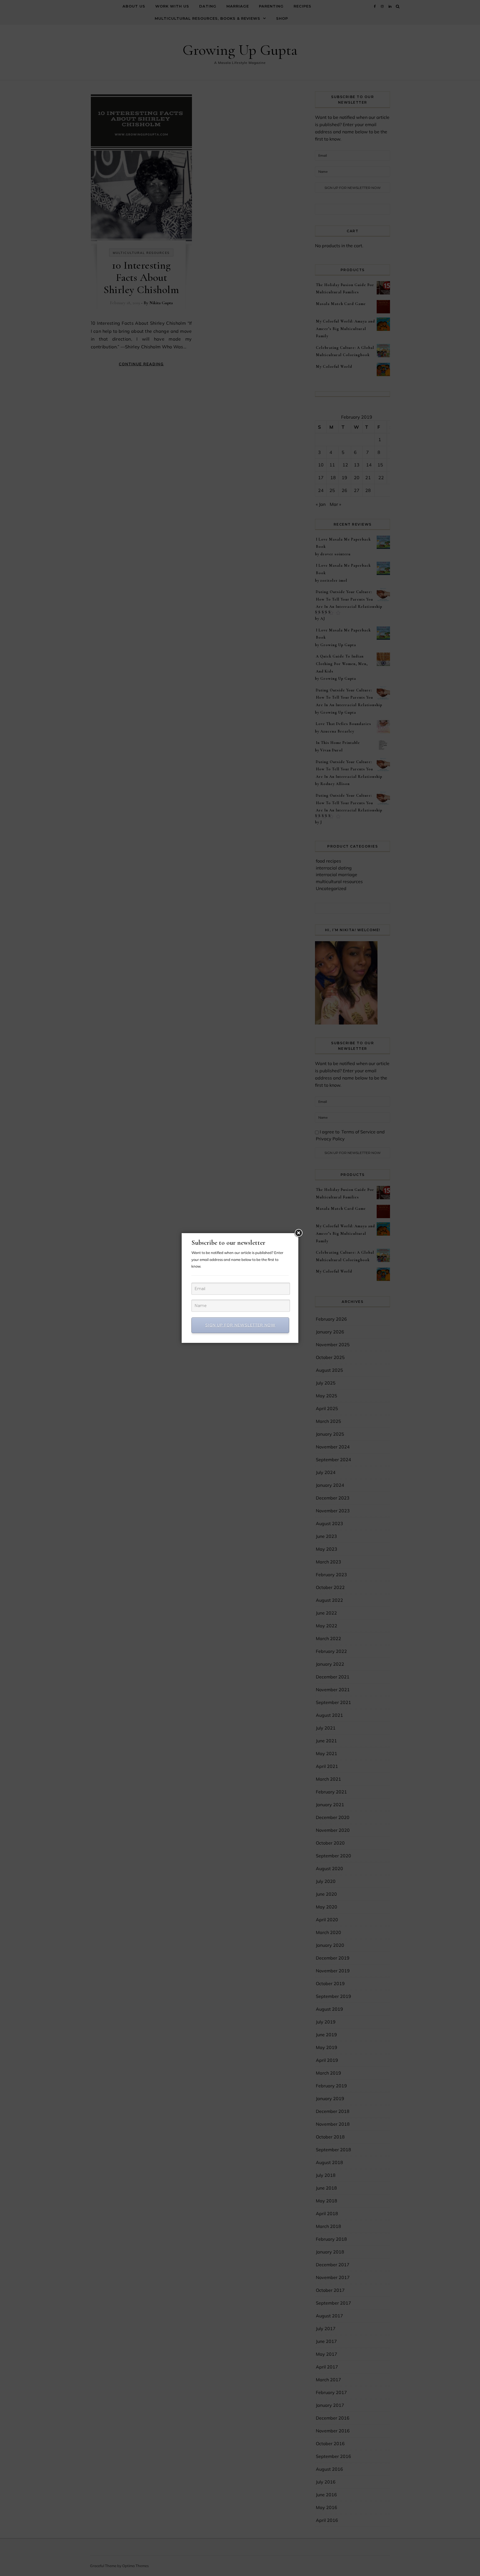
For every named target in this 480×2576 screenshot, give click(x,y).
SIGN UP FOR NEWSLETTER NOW (240, 1325)
